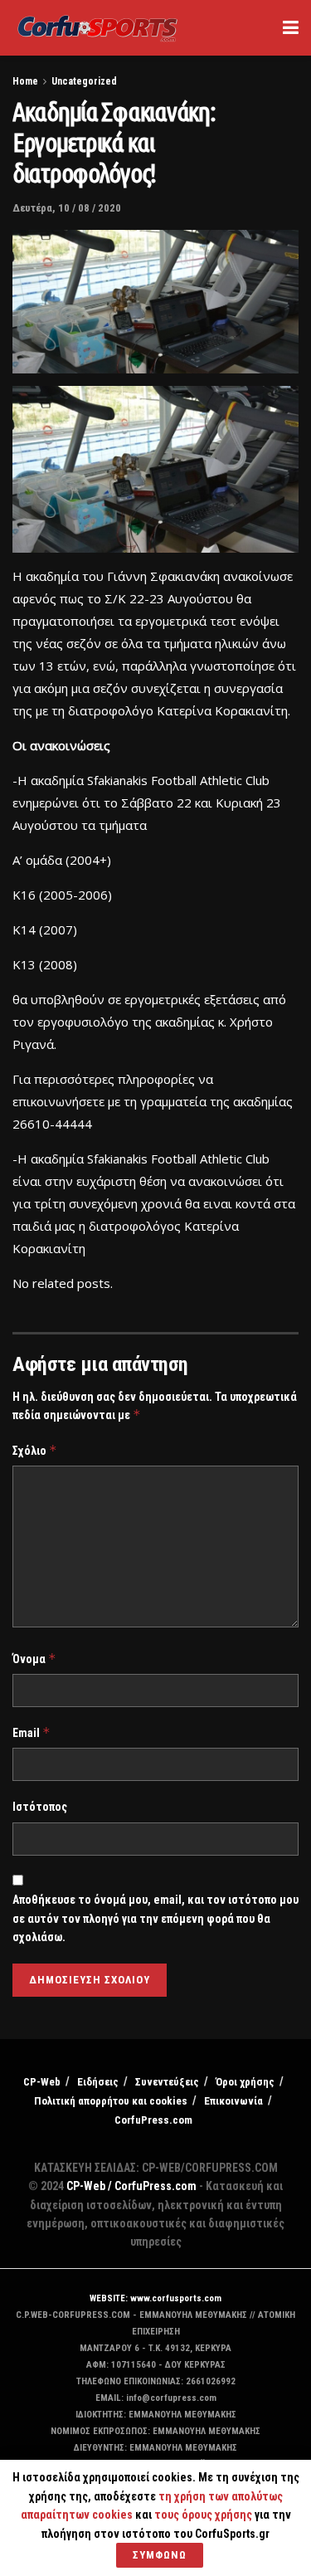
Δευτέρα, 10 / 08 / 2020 (67, 208)
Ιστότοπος (40, 1807)
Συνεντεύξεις (167, 2082)
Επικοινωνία (233, 2101)
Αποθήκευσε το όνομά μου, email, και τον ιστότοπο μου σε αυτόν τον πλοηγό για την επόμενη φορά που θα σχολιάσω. (155, 1918)
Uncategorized (84, 81)
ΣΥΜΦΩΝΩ (160, 2555)
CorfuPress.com (153, 2120)
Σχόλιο (35, 1450)
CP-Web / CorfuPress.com (131, 2186)
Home (25, 81)
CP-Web (42, 2082)
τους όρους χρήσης (204, 2515)
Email (32, 1732)
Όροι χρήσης (245, 2082)
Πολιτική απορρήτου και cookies (111, 2101)
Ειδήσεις (98, 2082)
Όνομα (34, 1659)
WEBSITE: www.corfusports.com (155, 2298)
